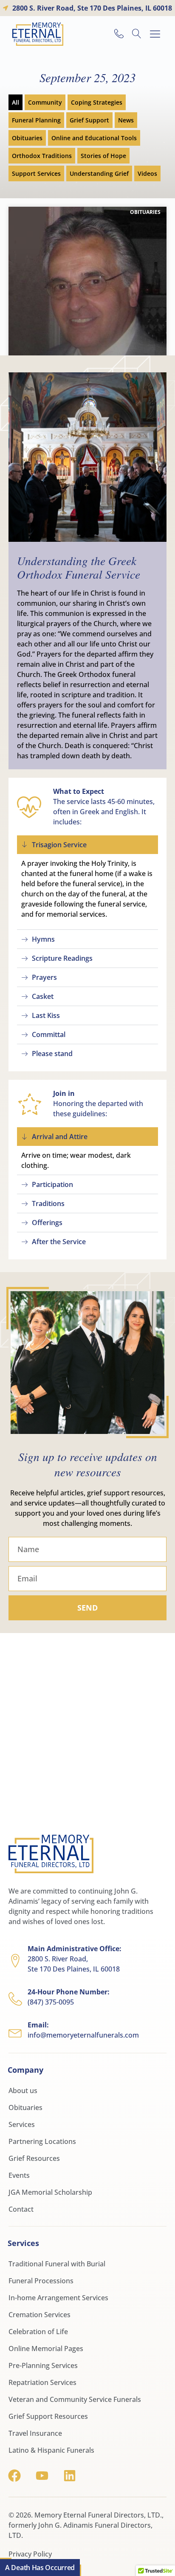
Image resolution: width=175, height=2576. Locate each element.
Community (45, 102)
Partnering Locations (42, 2141)
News (126, 120)
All (16, 102)
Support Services (36, 173)
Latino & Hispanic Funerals (51, 2450)
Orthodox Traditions (42, 156)
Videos (147, 173)
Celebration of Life (38, 2332)
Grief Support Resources (48, 2416)
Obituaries (27, 138)
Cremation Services (40, 2315)
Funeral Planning (36, 120)
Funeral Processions (41, 2281)
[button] (155, 34)
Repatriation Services (42, 2382)
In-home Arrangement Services (58, 2298)
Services (22, 2124)
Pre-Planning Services (43, 2365)
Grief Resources (34, 2158)
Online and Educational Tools (94, 138)
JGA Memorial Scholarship (50, 2192)
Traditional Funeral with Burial (57, 2264)
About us (23, 2091)
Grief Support (89, 120)
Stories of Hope (103, 156)
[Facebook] (14, 2476)
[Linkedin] (70, 2476)
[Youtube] (42, 2476)
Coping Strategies (97, 102)
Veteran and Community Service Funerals (75, 2399)
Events (19, 2175)
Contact (21, 2209)
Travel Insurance (35, 2433)
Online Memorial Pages (46, 2349)
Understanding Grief (99, 173)
